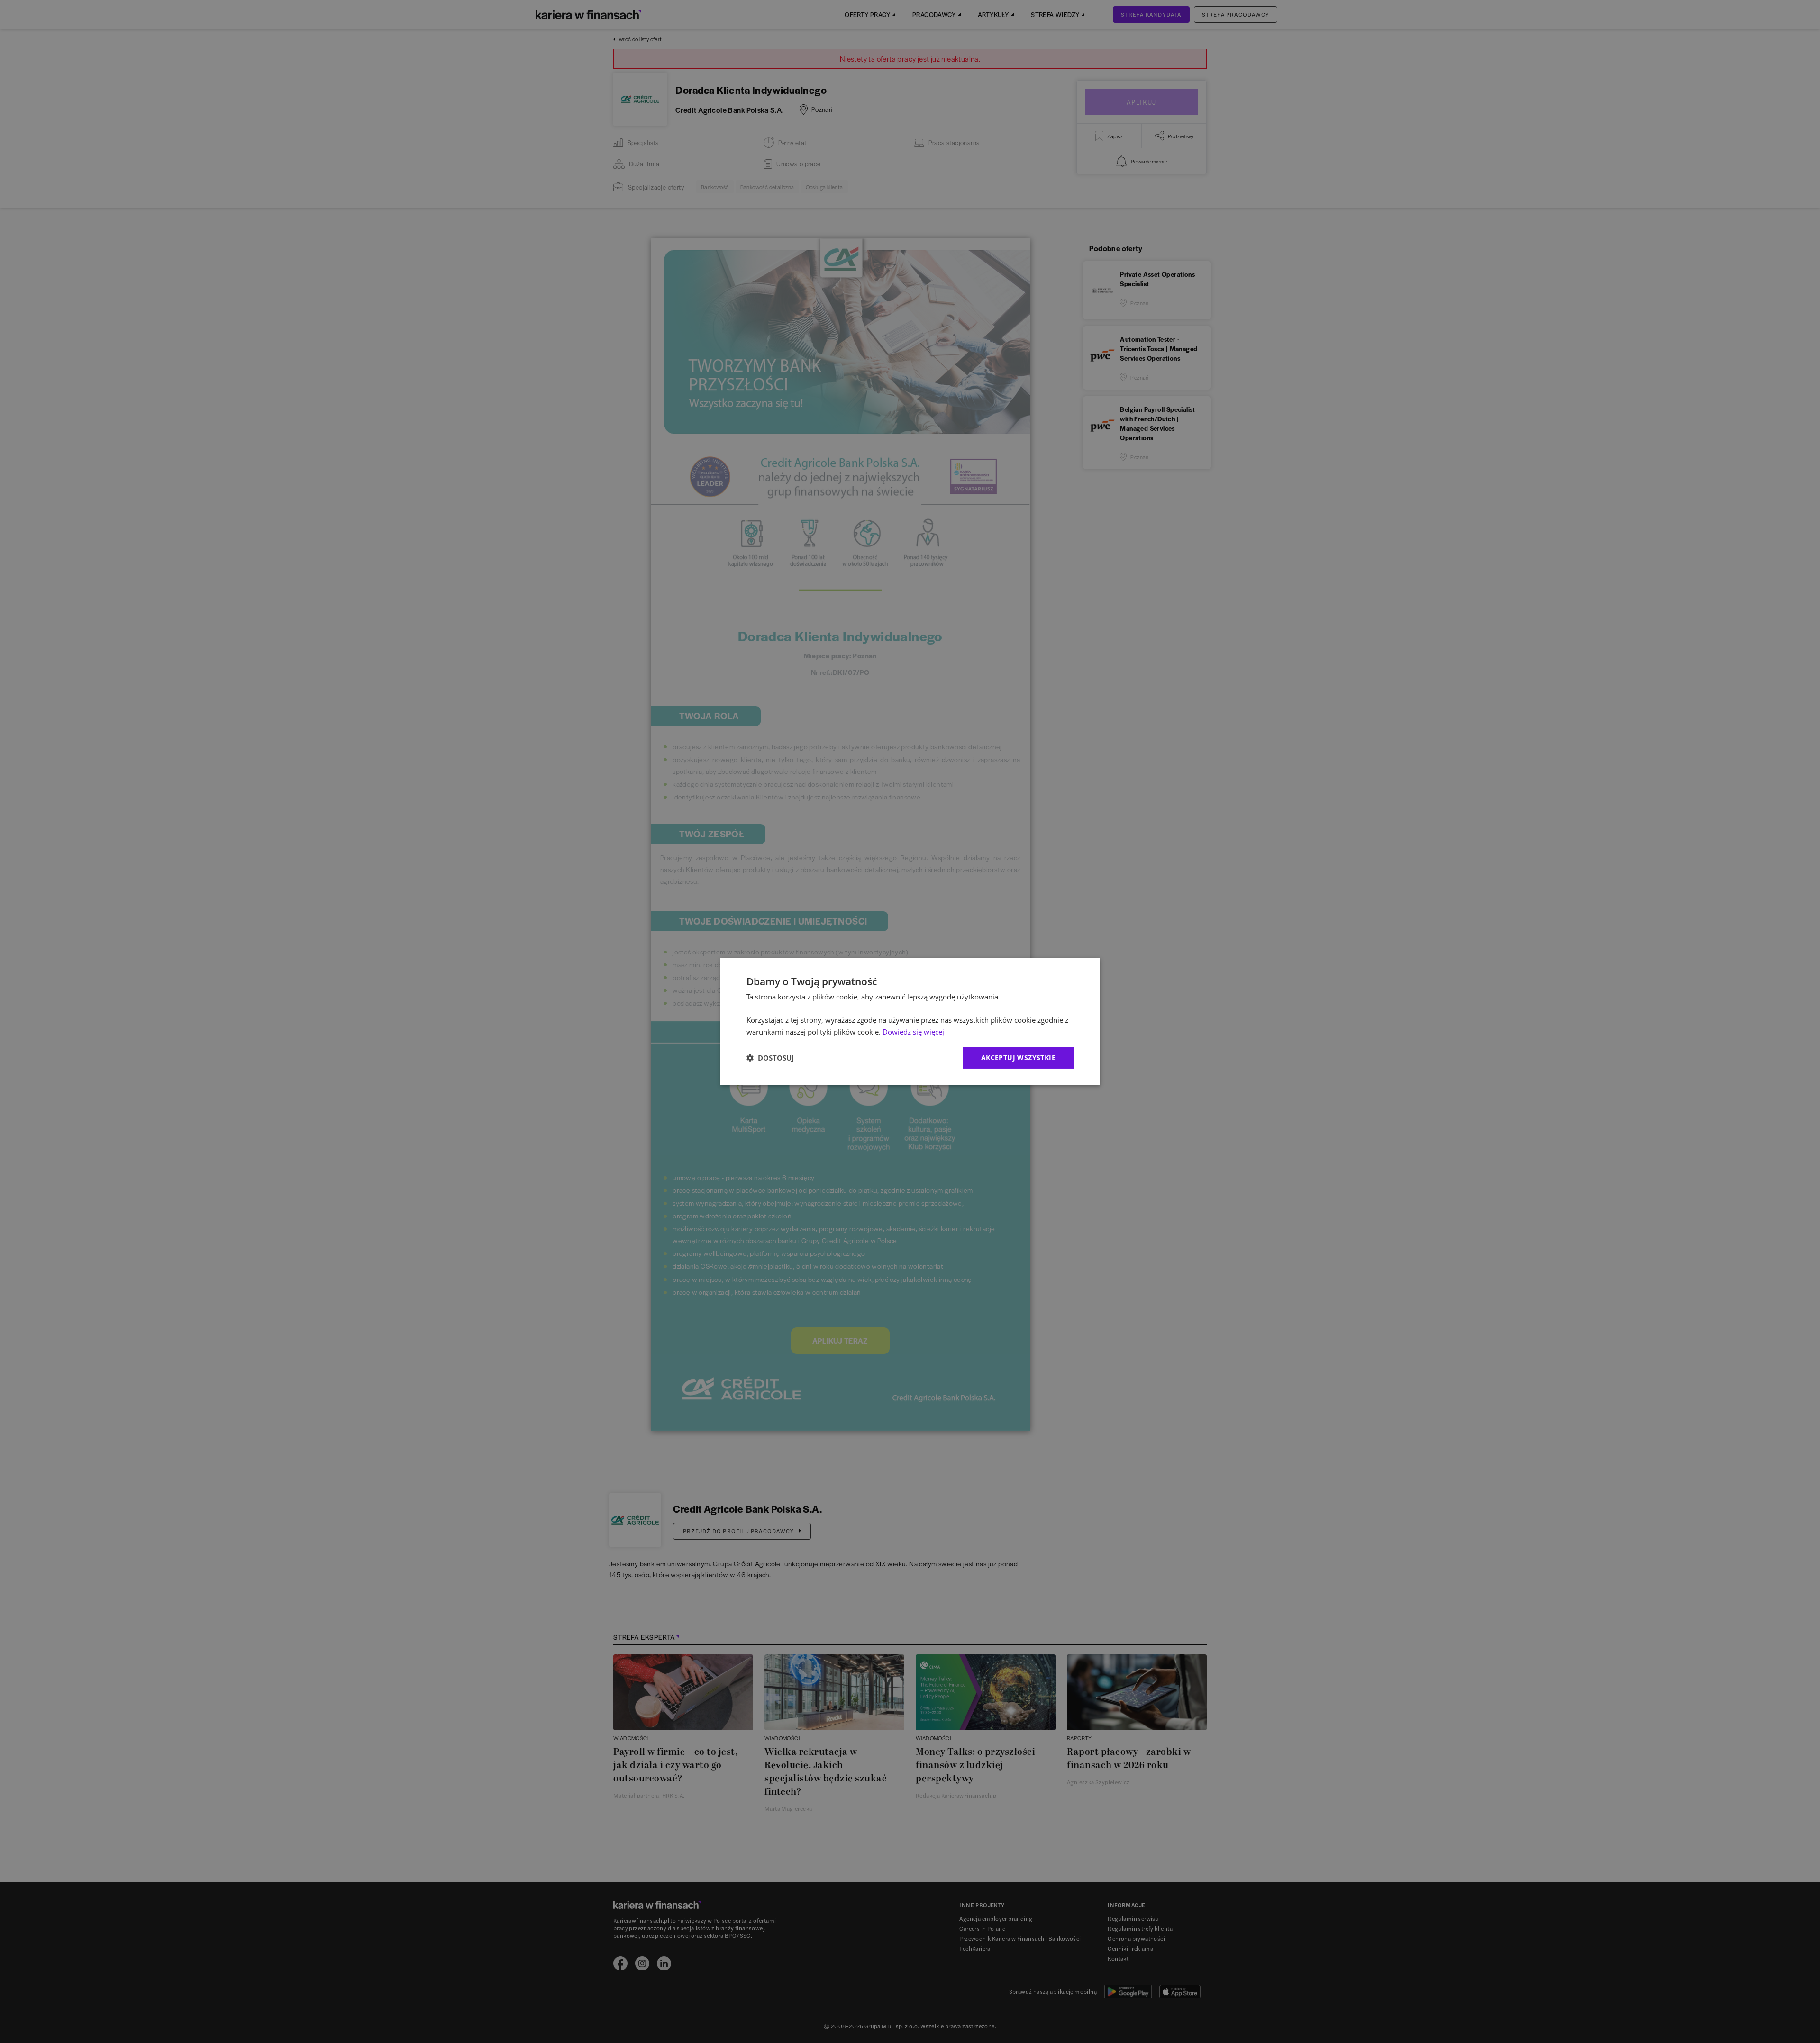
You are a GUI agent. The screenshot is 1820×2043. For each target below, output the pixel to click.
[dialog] (910, 1021)
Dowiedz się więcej (913, 1032)
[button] (770, 1058)
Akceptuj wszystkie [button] (1018, 1058)
